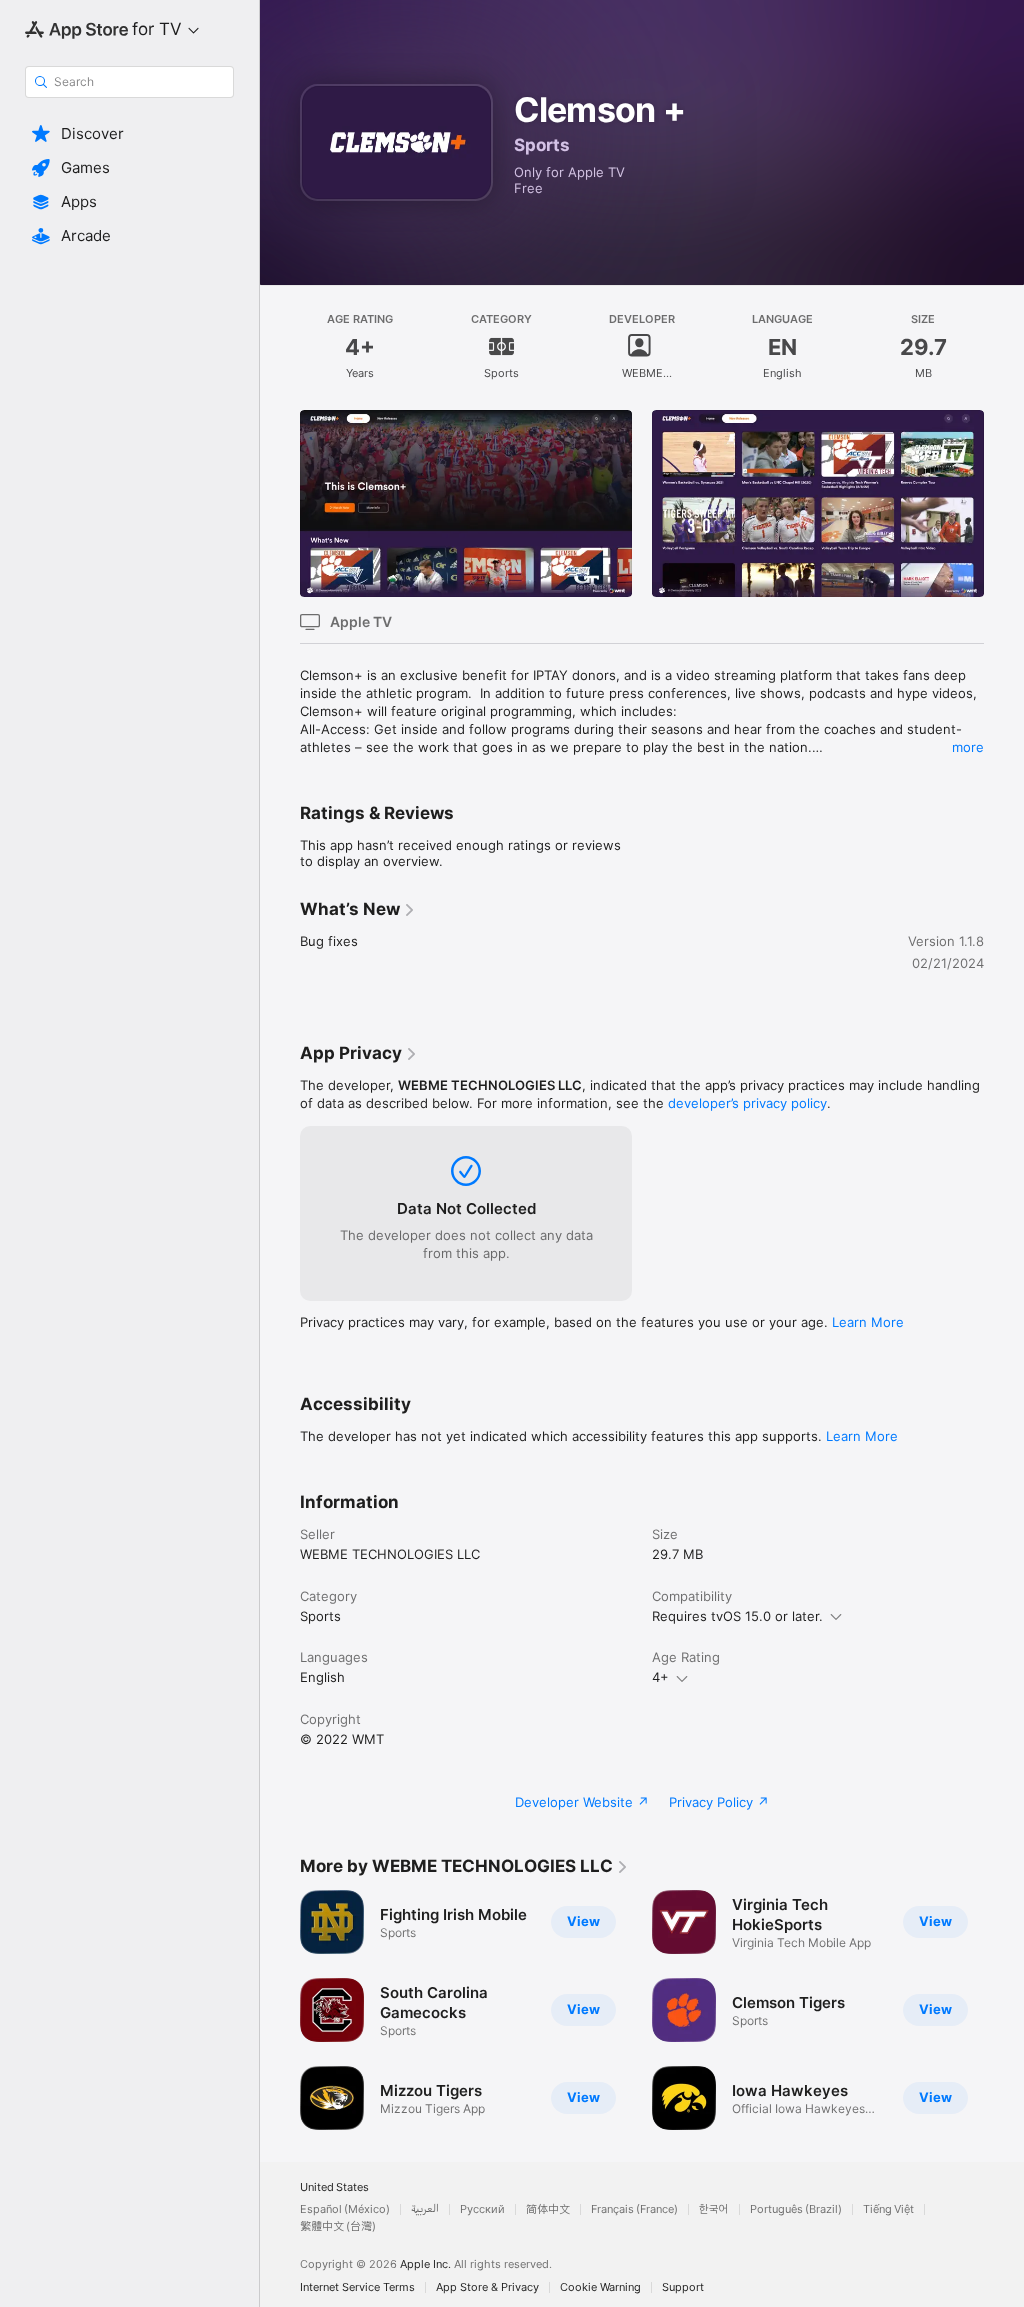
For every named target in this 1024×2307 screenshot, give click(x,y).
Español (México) (345, 2209)
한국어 (714, 2209)
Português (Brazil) (796, 2209)
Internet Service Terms (357, 2287)
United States (334, 2187)
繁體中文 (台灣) (338, 2226)
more (968, 747)
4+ (660, 1677)
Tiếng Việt (888, 2209)
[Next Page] (1004, 503)
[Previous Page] (280, 503)
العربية (425, 2209)
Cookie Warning (600, 2287)
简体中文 (548, 2209)
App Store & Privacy (487, 2287)
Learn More (868, 1322)
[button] (129, 134)
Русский (482, 2209)
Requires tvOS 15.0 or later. (737, 1616)
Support (683, 2287)
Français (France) (634, 2209)
